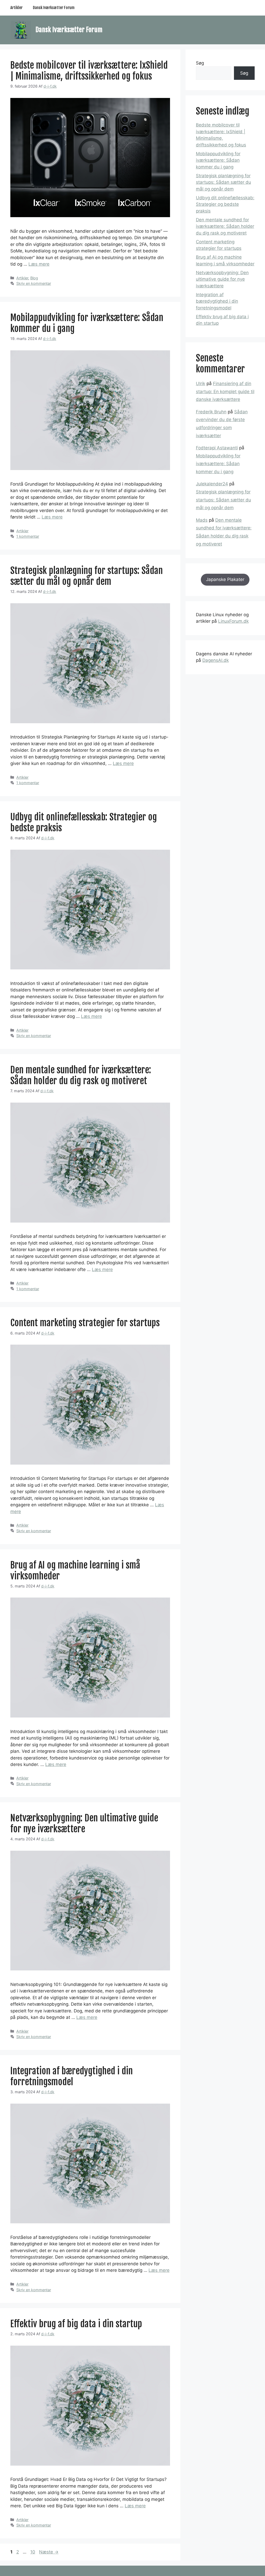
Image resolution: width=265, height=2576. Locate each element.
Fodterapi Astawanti (217, 448)
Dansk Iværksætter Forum (54, 8)
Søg (200, 63)
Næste (49, 2552)
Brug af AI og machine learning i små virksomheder (75, 1571)
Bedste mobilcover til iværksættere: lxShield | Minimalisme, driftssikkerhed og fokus (89, 71)
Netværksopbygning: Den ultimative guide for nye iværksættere (84, 1823)
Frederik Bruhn (211, 412)
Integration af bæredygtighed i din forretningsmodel (72, 2076)
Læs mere (39, 264)
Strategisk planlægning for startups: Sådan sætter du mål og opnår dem (87, 576)
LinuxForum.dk (233, 621)
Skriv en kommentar (34, 283)
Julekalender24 (212, 484)
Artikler (16, 8)
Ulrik (201, 384)
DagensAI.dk (216, 660)
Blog (34, 278)
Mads (202, 520)
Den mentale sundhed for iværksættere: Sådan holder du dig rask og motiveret (81, 1075)
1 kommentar (28, 536)
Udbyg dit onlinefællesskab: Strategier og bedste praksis (84, 822)
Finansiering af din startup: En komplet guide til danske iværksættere (225, 391)
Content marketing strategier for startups (85, 1323)
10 (33, 2552)
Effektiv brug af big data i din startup (76, 2324)
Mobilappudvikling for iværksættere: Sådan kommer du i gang (87, 323)
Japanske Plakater (225, 579)
